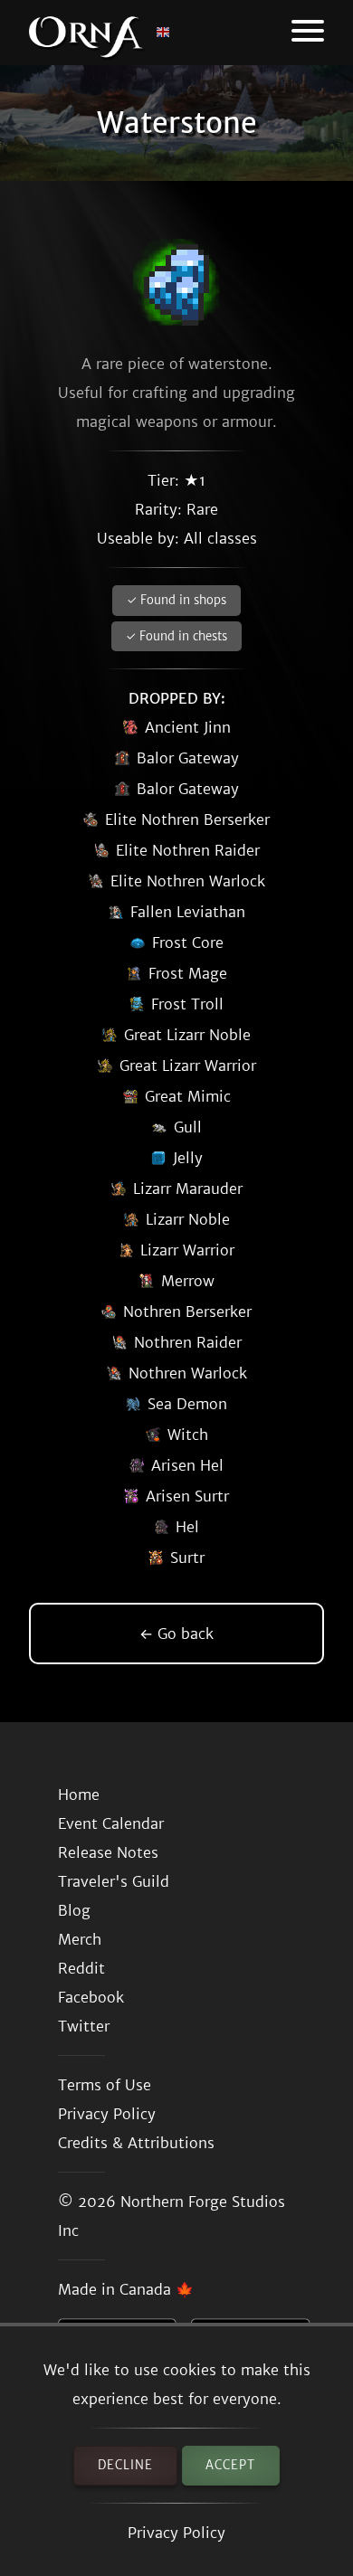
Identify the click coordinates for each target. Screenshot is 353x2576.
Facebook (91, 1997)
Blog (74, 1910)
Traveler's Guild (114, 1881)
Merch (80, 1939)
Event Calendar (111, 1823)
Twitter (84, 2026)
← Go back (176, 1634)
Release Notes (108, 1852)
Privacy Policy (176, 2533)
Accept (230, 2465)
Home (79, 1795)
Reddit (81, 1968)
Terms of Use (105, 2085)
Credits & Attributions (136, 2143)
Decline (125, 2465)
